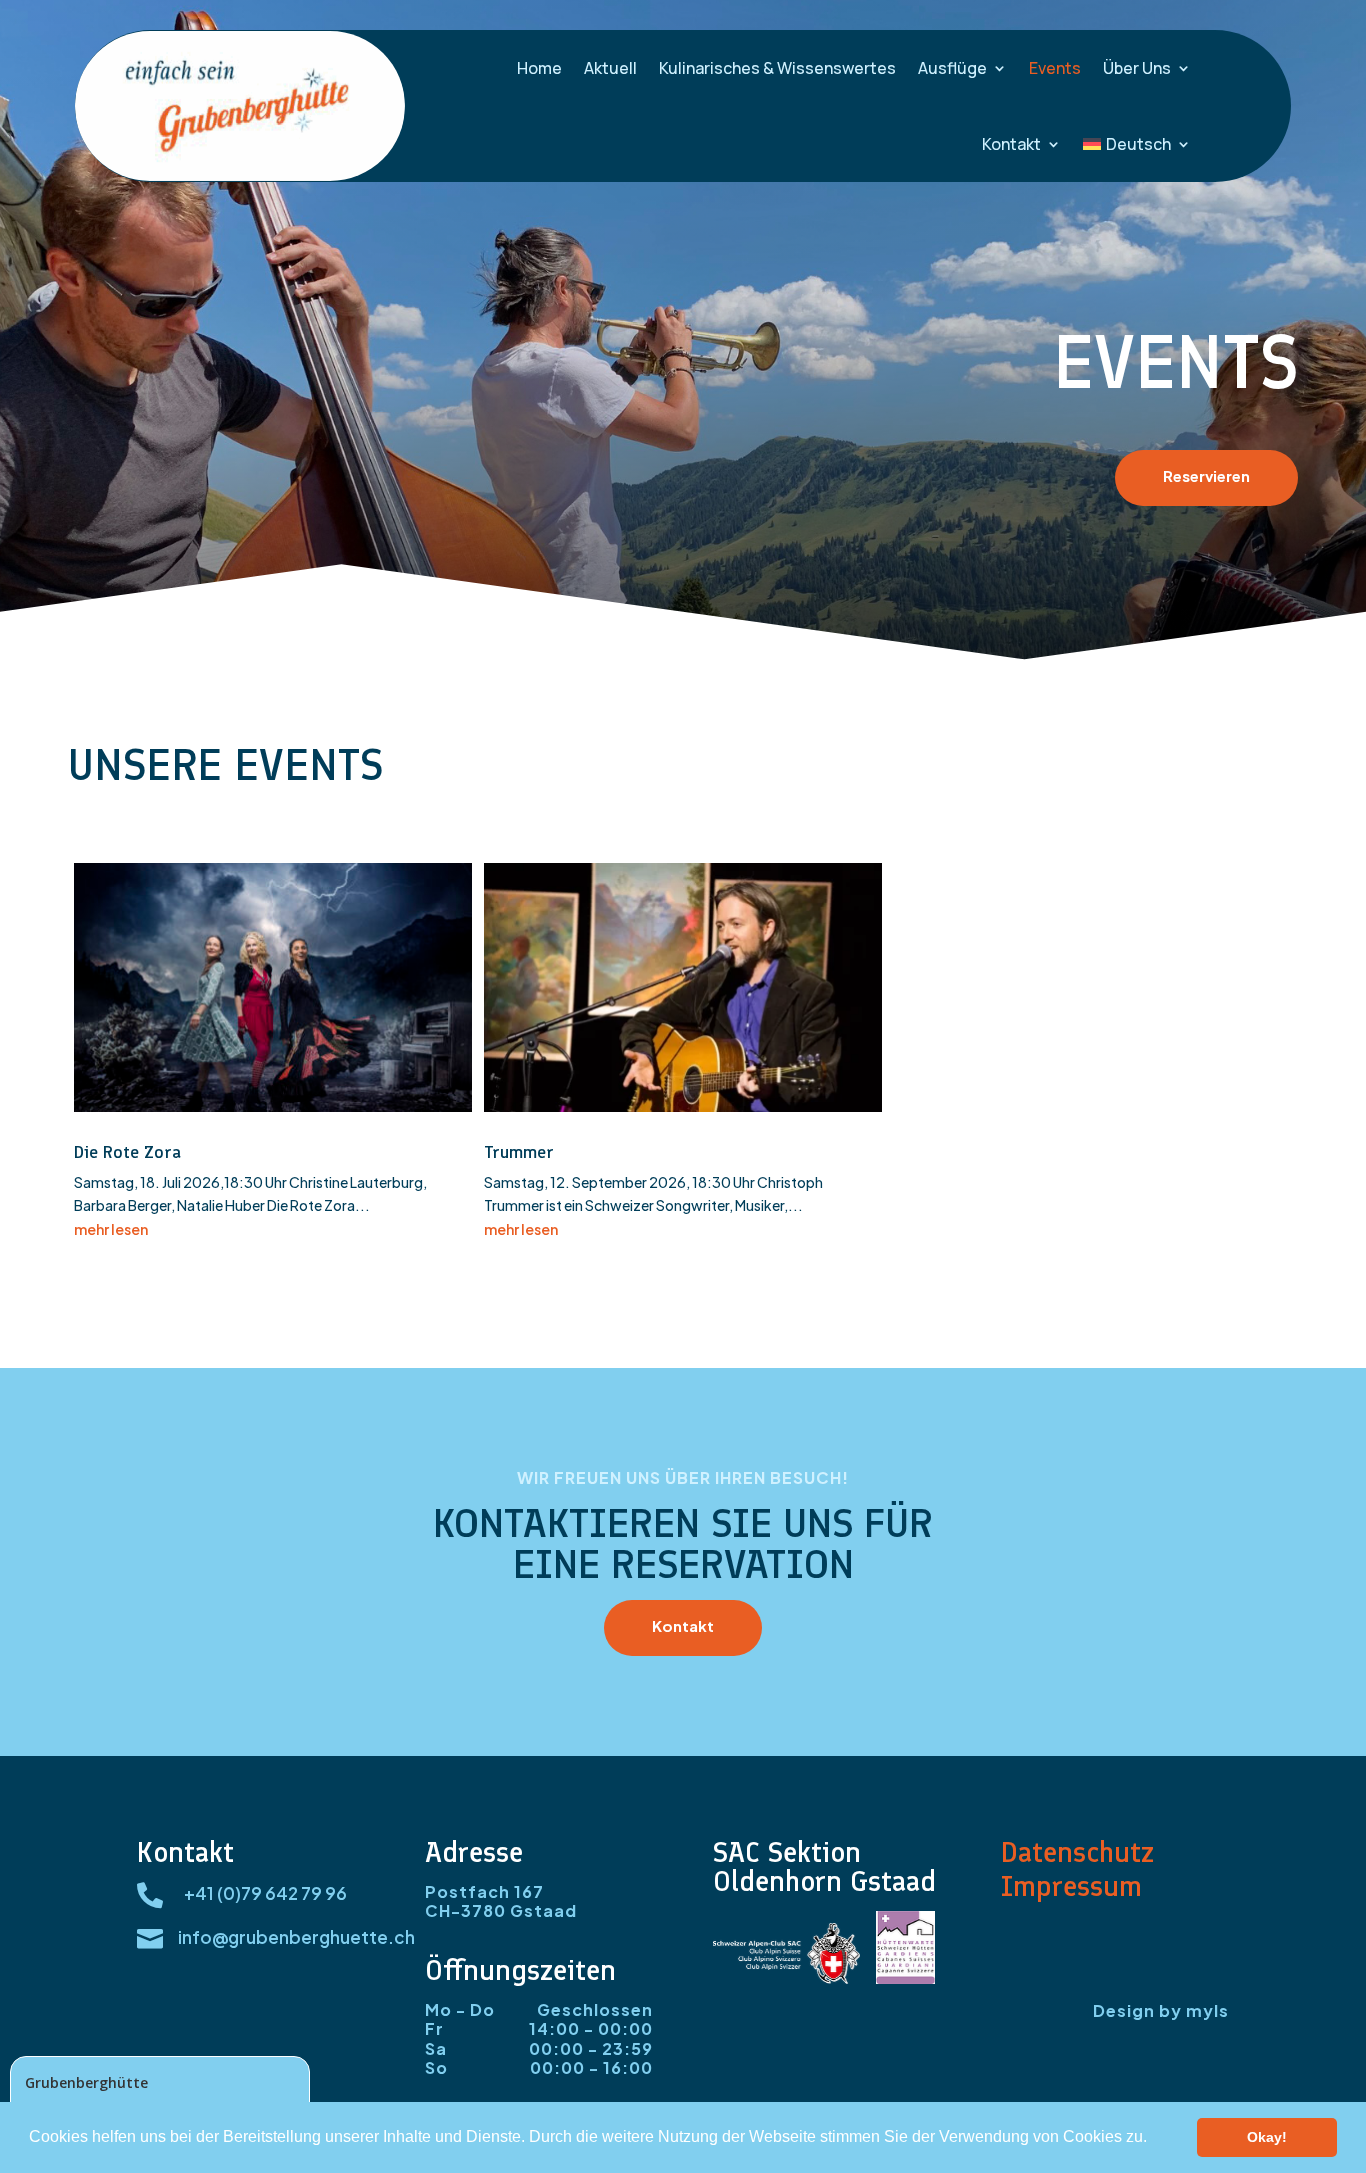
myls (1207, 2010)
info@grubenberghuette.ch (296, 1937)
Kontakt (1011, 144)
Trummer (519, 1152)
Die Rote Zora (127, 1152)
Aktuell (610, 68)
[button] (1154, 2139)
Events (1055, 68)
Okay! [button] (1267, 2137)
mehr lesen (111, 1229)
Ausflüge (952, 68)
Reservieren (1206, 475)
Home (539, 68)
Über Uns (1137, 68)
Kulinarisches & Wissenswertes (777, 68)
